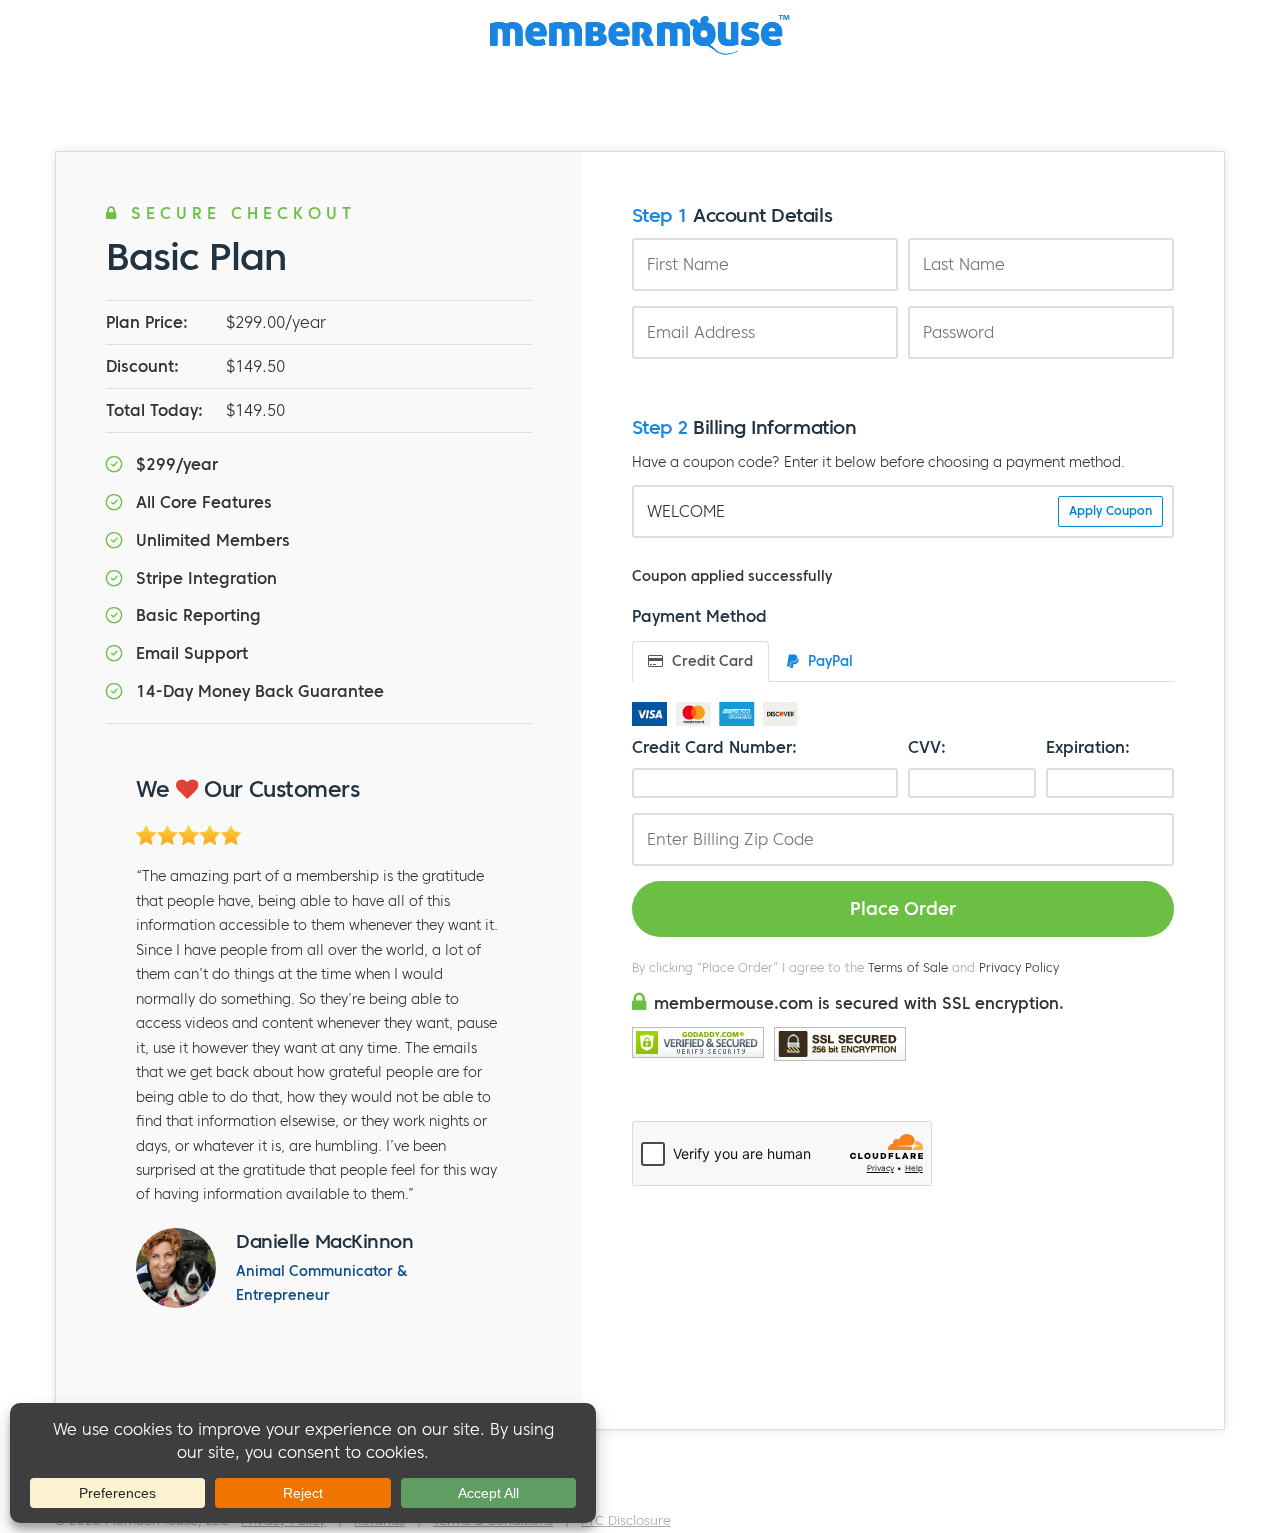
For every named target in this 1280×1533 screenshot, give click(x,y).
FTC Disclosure (626, 1521)
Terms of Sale (908, 967)
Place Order (903, 908)
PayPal (828, 661)
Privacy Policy (1019, 967)
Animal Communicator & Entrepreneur (321, 1283)
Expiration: (1088, 747)
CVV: (927, 747)
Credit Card (710, 661)
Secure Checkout (238, 213)
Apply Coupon (1110, 510)
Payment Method (699, 616)
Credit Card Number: (714, 747)
